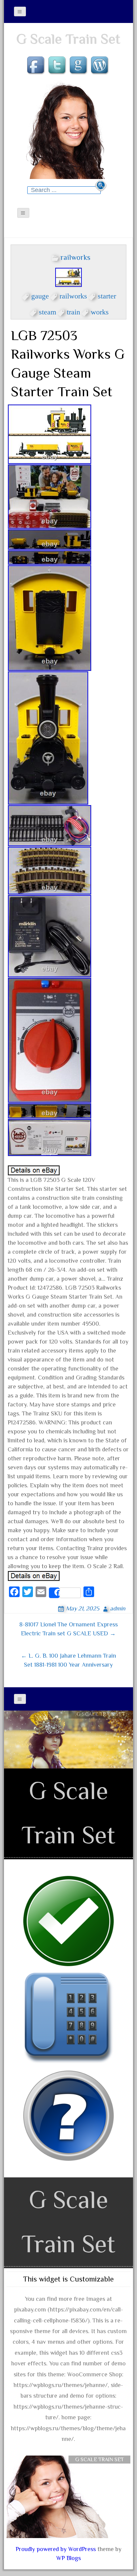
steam (48, 311)
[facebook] (37, 66)
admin (118, 1608)
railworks (75, 257)
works (100, 311)
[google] (79, 66)
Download (101, 1727)
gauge (40, 295)
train (73, 311)
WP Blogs (68, 2558)
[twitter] (58, 66)
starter (107, 295)
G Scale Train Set (68, 39)
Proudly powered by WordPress (56, 2549)
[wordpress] (100, 66)
